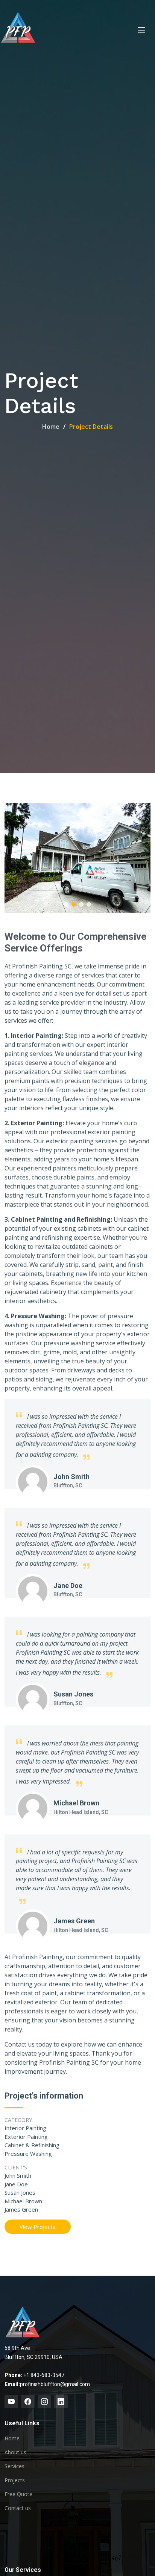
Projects (15, 2480)
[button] (66, 904)
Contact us (18, 2508)
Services (14, 2466)
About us (15, 2452)
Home (51, 427)
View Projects (38, 2227)
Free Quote (18, 2494)
